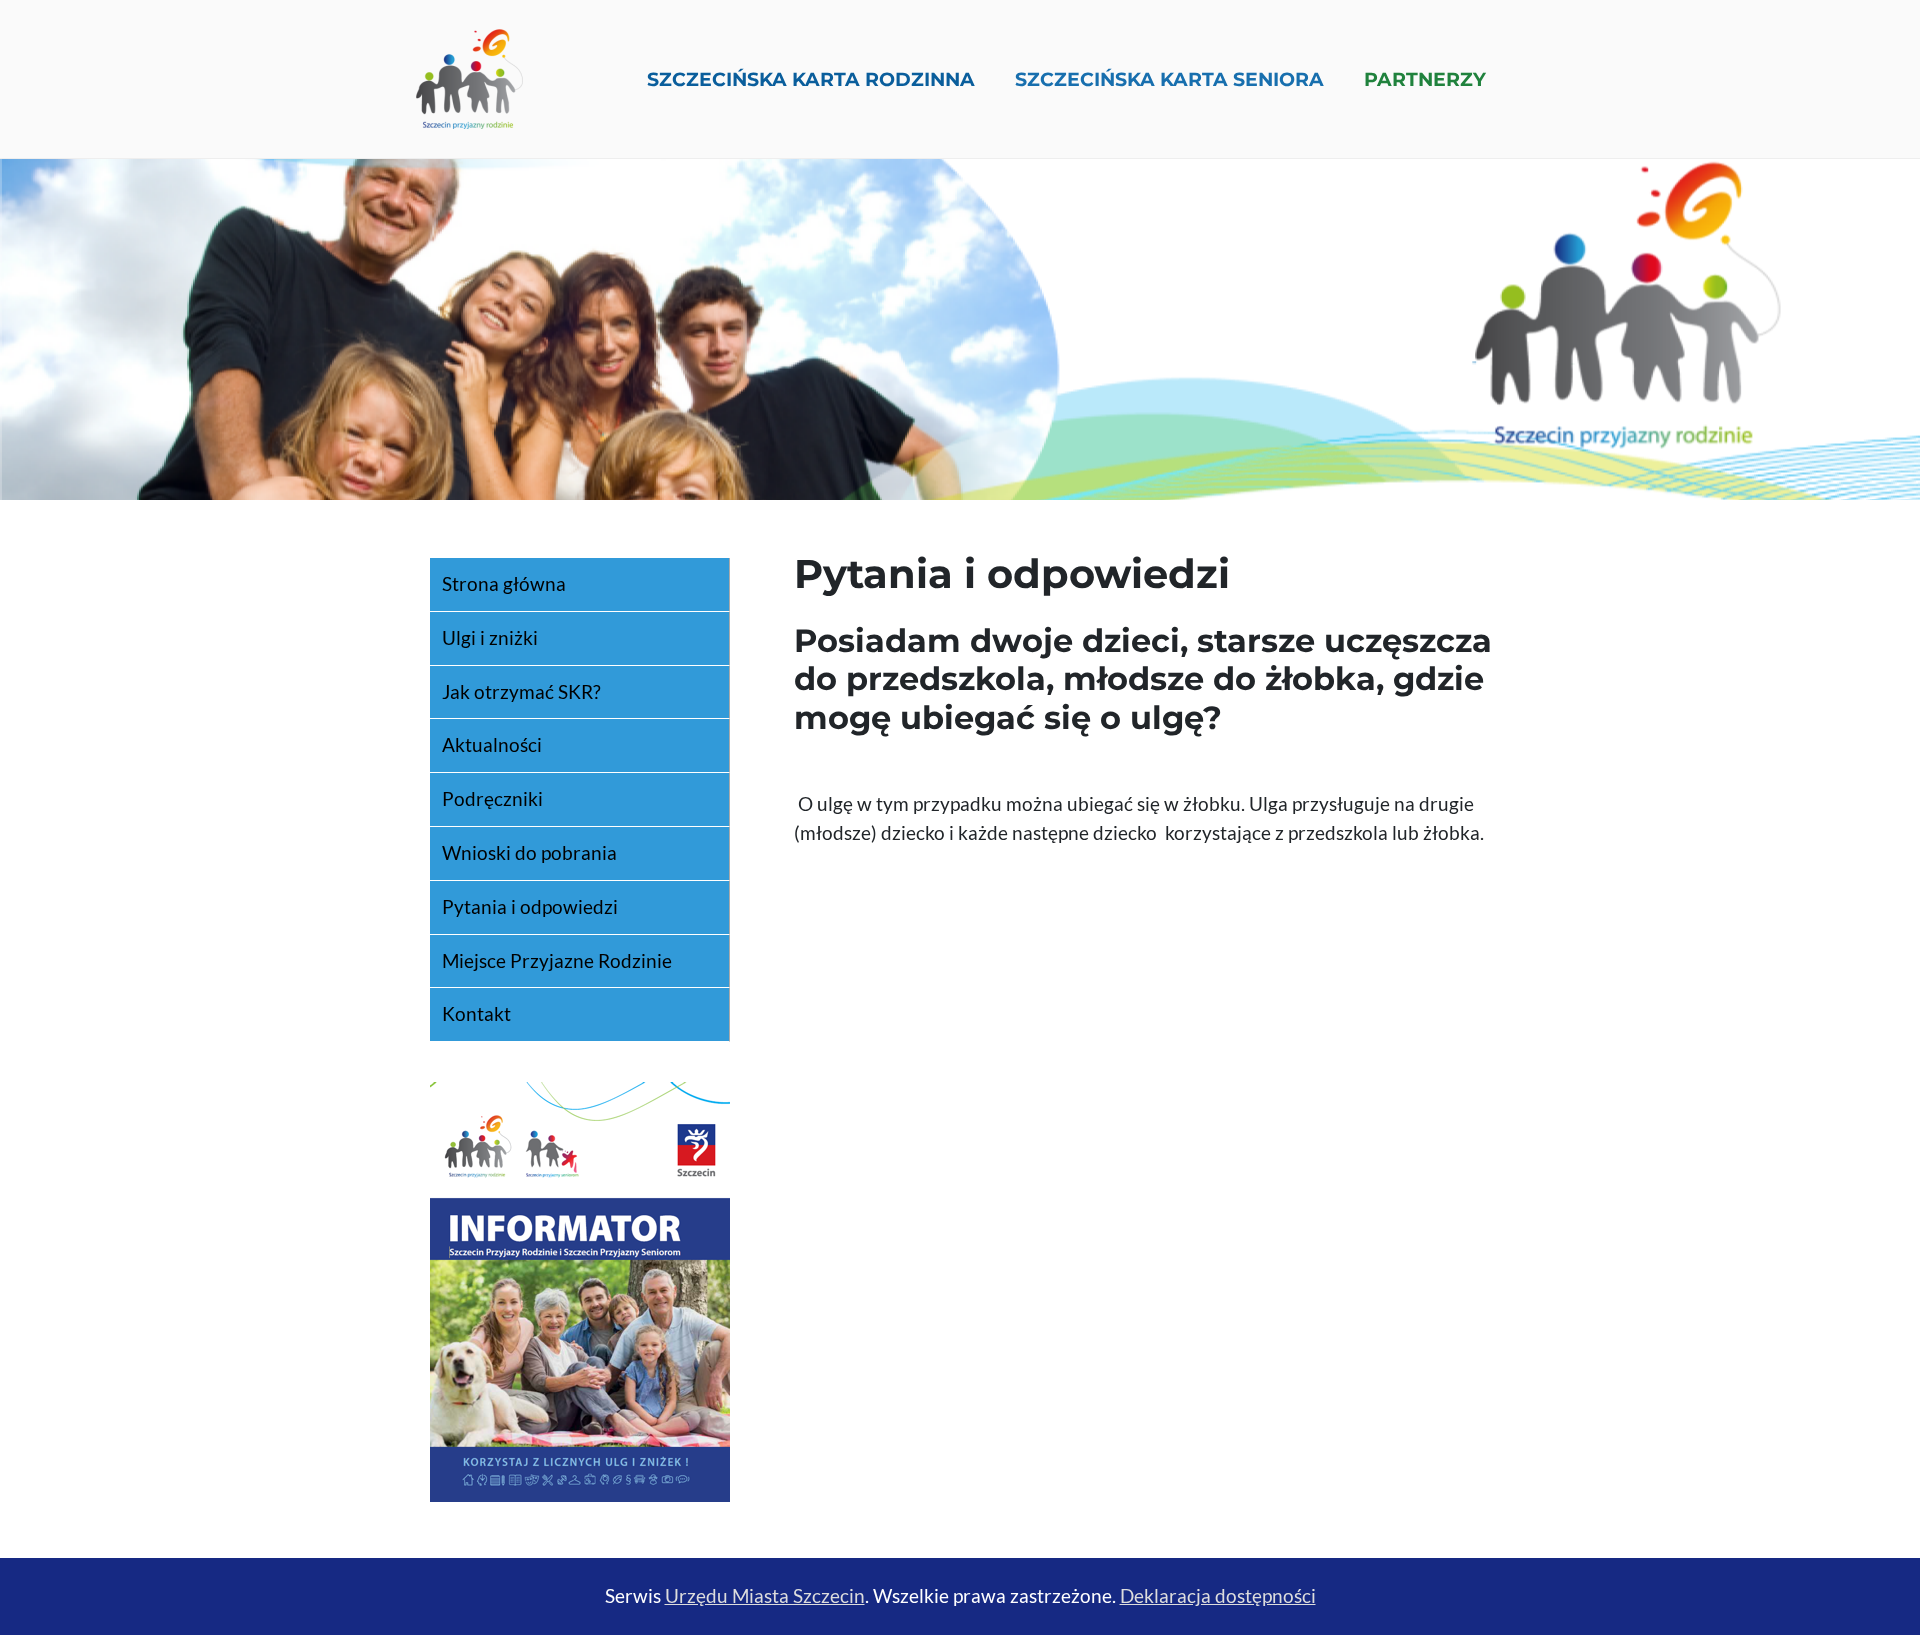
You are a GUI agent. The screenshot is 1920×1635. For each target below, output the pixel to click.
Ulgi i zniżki (490, 637)
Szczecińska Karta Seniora (1169, 79)
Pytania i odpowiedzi (530, 906)
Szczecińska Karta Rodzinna (811, 79)
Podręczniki (492, 798)
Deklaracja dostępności (1218, 1595)
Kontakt (476, 1013)
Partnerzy (1425, 79)
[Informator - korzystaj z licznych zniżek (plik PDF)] (580, 1289)
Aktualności (492, 744)
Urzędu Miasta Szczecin (765, 1595)
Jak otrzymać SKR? (521, 691)
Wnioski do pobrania (529, 852)
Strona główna (504, 583)
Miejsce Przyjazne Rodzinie (557, 960)
